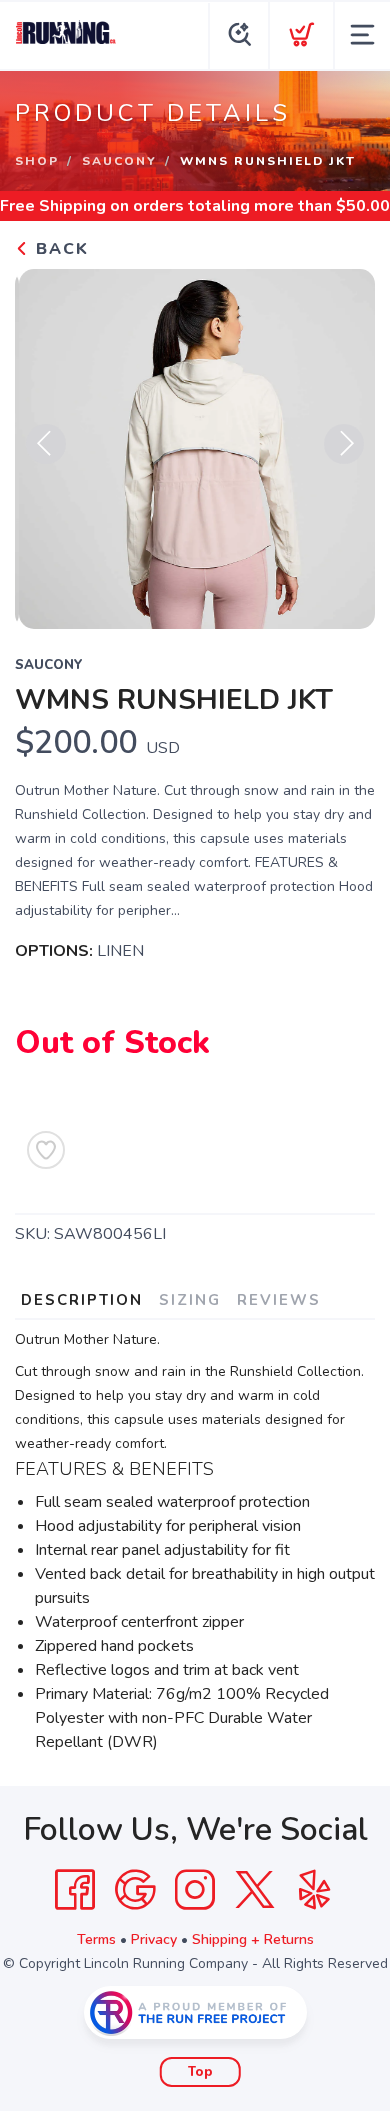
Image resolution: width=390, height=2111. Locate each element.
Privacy (154, 1939)
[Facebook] (75, 1890)
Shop (37, 161)
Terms (96, 1939)
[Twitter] (255, 1890)
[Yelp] (315, 1890)
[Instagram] (195, 1890)
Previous (46, 444)
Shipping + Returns (253, 1939)
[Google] (135, 1890)
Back (59, 249)
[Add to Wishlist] (46, 1150)
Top (200, 2072)
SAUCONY (119, 161)
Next (344, 444)
